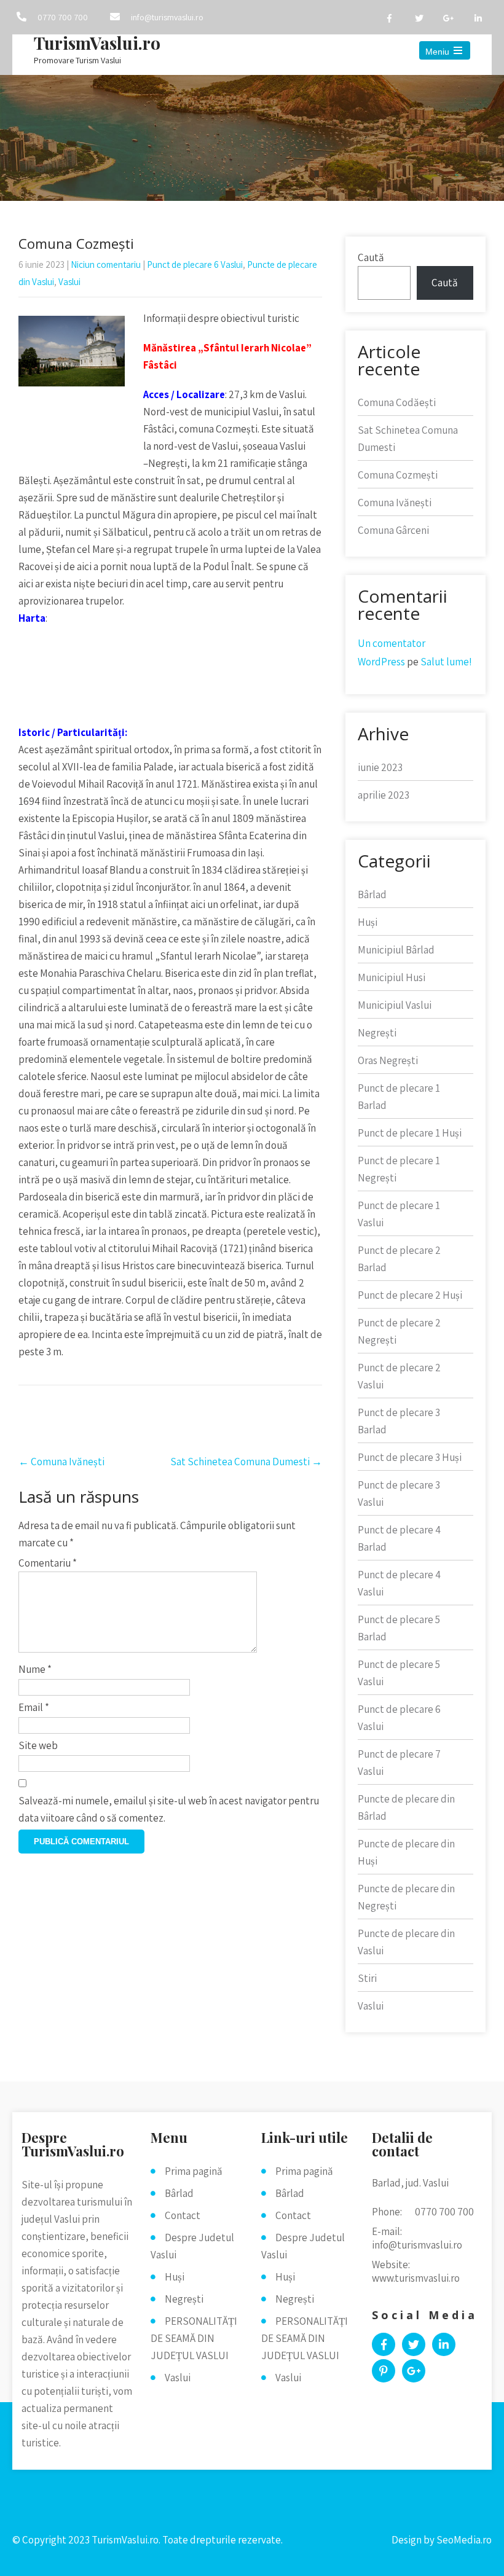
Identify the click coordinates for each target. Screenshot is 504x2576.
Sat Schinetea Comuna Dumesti (246, 1462)
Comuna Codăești (397, 402)
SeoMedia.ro (464, 2540)
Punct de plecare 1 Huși (410, 1133)
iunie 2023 (380, 767)
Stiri (367, 1978)
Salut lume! (446, 662)
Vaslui (69, 282)
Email (34, 1707)
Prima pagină (194, 2171)
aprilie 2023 (384, 795)
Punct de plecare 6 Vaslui (195, 264)
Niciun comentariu (106, 264)
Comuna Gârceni (393, 530)
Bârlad (372, 895)
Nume (35, 1669)
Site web (38, 1745)
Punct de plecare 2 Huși (410, 1295)
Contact (183, 2215)
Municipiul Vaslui (395, 1005)
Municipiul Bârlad (396, 950)
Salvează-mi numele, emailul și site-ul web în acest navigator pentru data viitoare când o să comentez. (169, 1809)
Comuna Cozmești (398, 475)
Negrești (377, 1033)
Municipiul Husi (392, 977)
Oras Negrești (388, 1060)
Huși (368, 922)
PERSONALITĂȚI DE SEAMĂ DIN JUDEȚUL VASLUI (194, 2338)
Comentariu (48, 1563)
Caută (371, 257)
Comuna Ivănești (61, 1462)
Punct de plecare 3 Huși (410, 1457)
